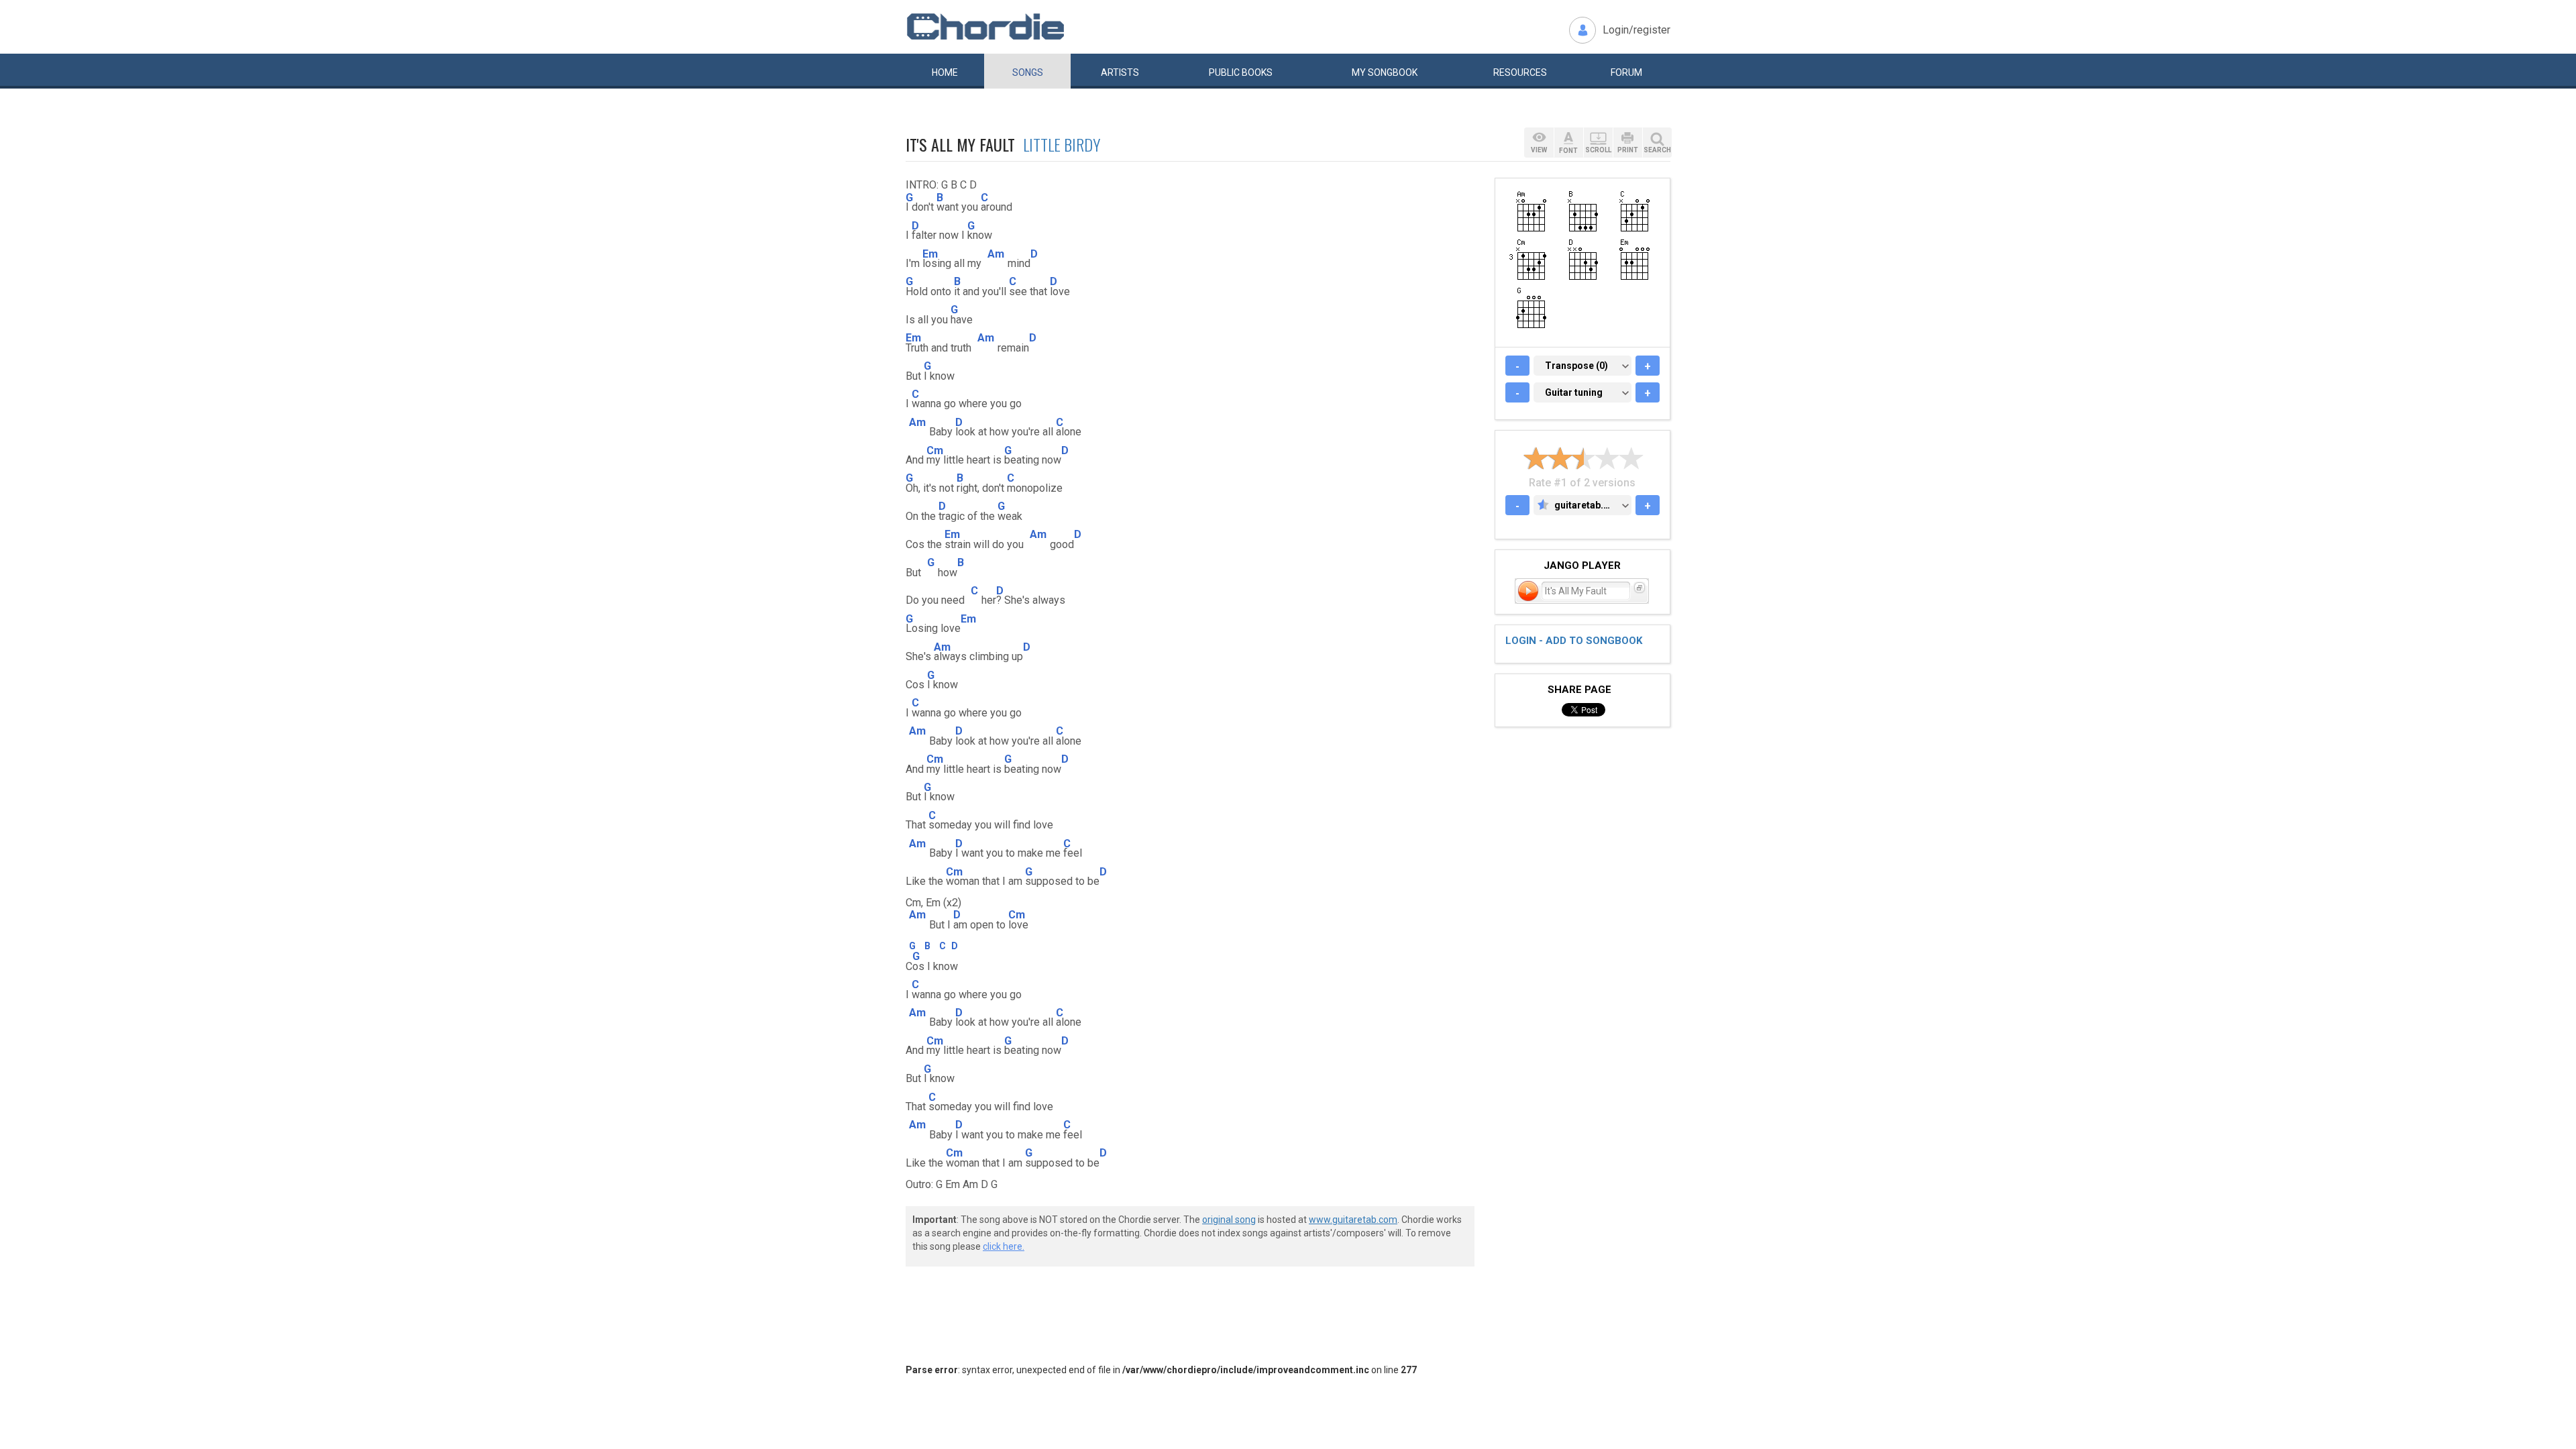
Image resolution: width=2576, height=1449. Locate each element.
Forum (1626, 72)
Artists (1120, 72)
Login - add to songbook (1574, 641)
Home (945, 72)
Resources (1520, 72)
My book (1385, 72)
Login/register (1636, 30)
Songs (1028, 72)
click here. (1004, 1246)
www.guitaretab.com (1353, 1220)
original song (1229, 1220)
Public (1241, 72)
